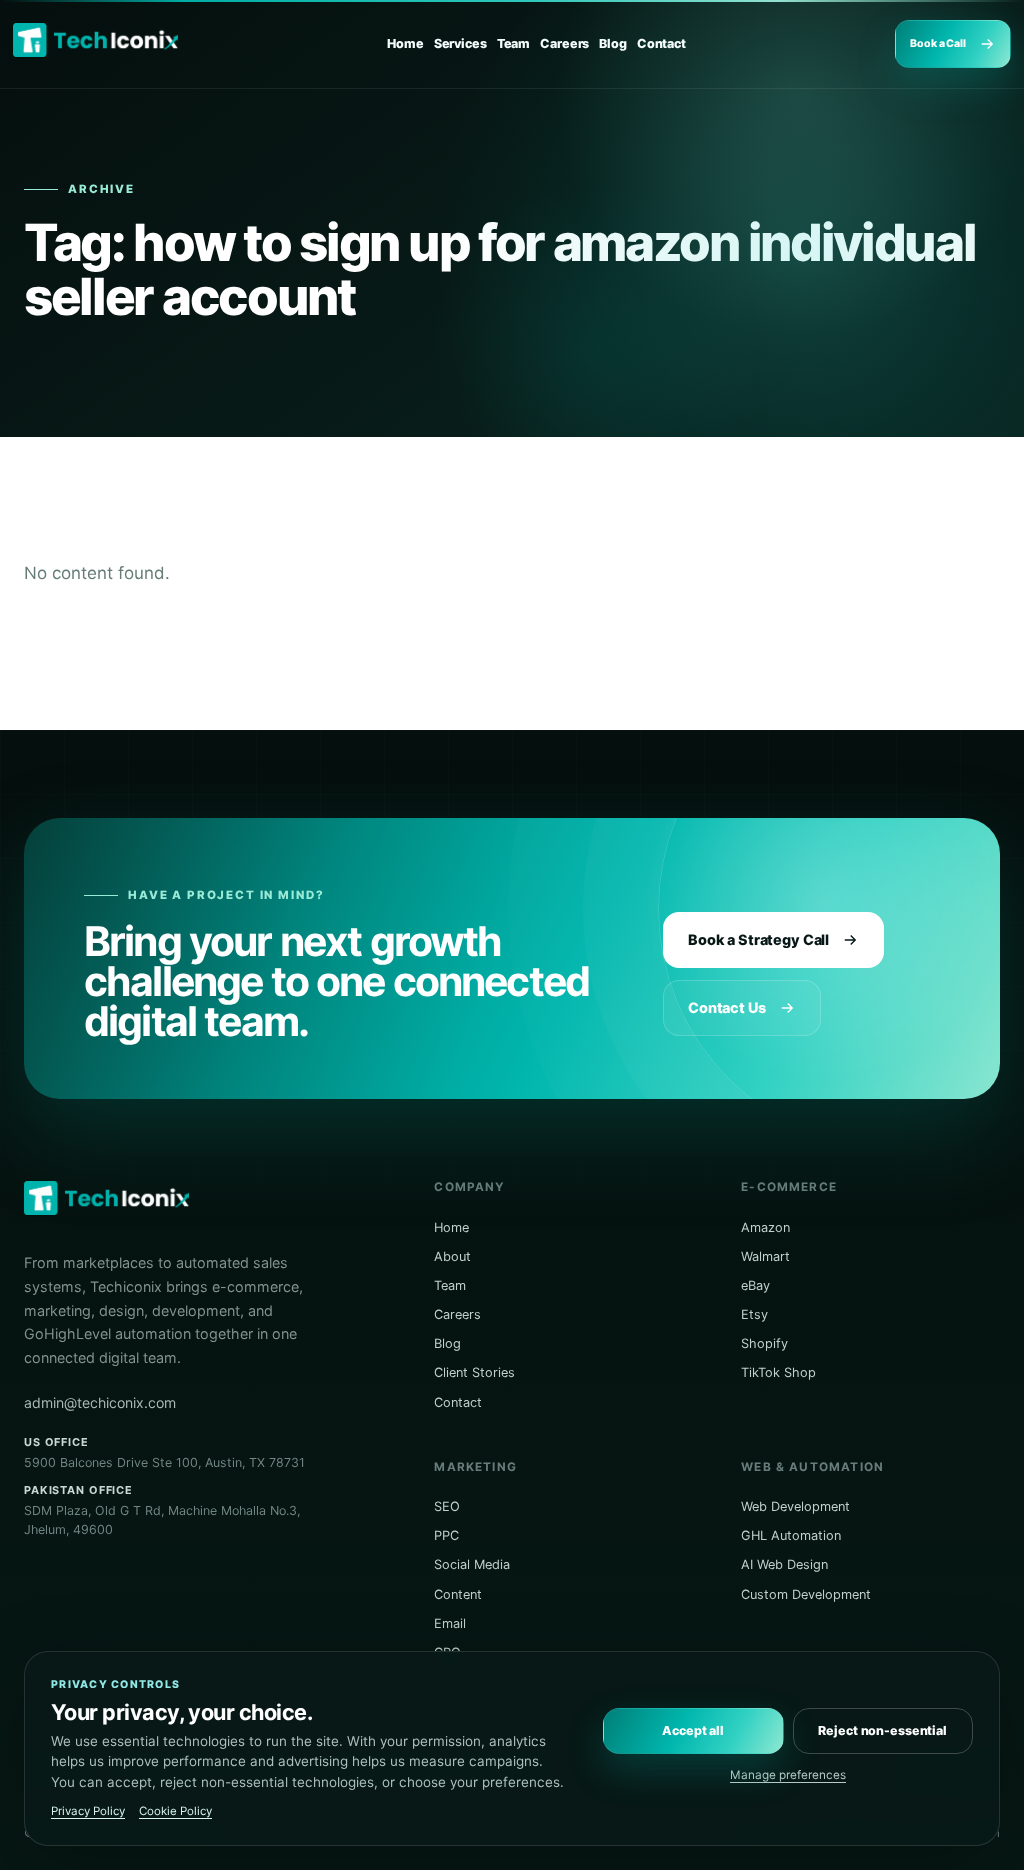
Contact (661, 43)
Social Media (472, 1564)
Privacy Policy (88, 1811)
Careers (564, 43)
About (452, 1256)
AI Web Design (784, 1564)
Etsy (754, 1314)
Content (458, 1594)
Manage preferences (788, 1775)
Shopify (764, 1343)
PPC (446, 1535)
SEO (447, 1506)
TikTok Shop (778, 1372)
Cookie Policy (175, 1811)
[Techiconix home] (95, 40)
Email (450, 1623)
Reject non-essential (882, 1730)
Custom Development (806, 1594)
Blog (613, 43)
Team (514, 43)
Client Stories (474, 1372)
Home (405, 43)
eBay (755, 1285)
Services (460, 43)
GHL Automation (791, 1535)
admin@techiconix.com (100, 1402)
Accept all (693, 1730)
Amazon (765, 1227)
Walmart (765, 1256)
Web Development (795, 1506)
